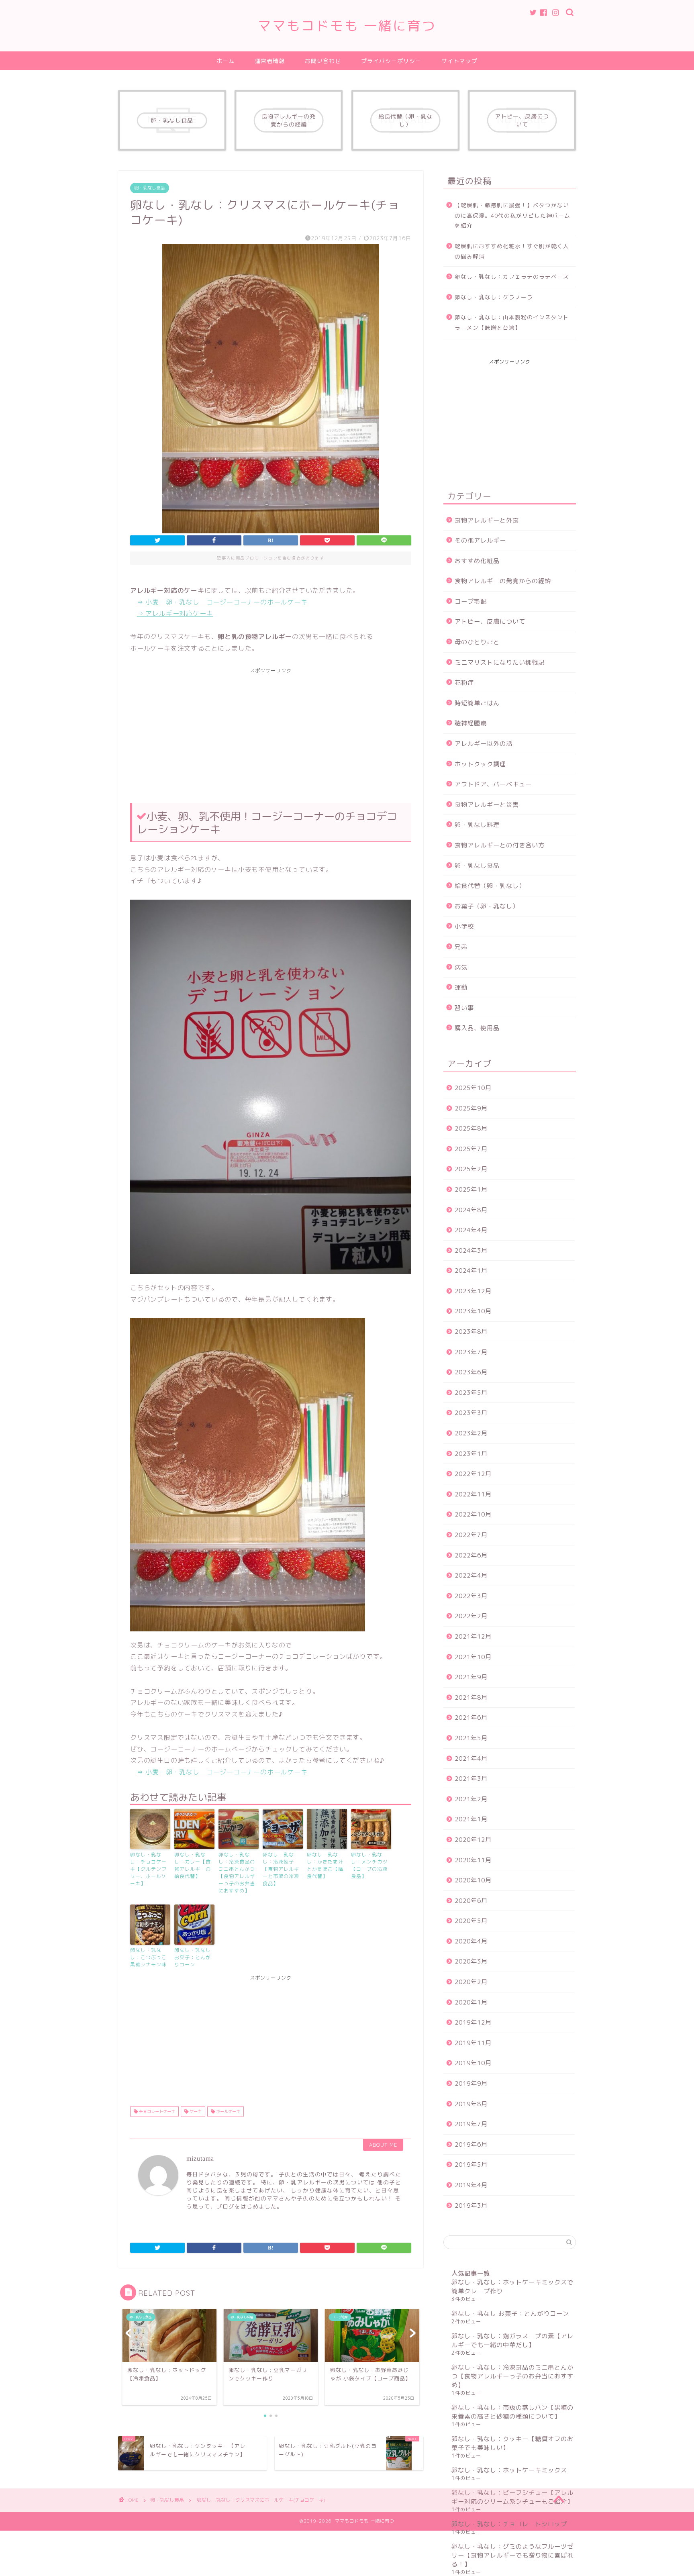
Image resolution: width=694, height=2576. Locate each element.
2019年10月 (473, 2063)
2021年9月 (471, 1677)
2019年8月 (471, 2104)
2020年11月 (473, 1860)
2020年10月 (473, 1880)
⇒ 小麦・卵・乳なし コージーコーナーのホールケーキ (222, 602)
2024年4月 (471, 1230)
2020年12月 (473, 1840)
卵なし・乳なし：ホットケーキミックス (509, 2470)
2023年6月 (471, 1372)
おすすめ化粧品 (477, 561)
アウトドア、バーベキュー (493, 784)
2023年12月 (473, 1291)
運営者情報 (270, 61)
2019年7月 (471, 2124)
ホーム (226, 61)
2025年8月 (471, 1128)
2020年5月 (471, 1921)
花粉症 (464, 683)
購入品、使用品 (477, 1028)
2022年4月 (471, 1575)
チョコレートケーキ (156, 2111)
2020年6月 (471, 1901)
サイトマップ (459, 61)
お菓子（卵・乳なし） (487, 906)
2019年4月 (471, 2185)
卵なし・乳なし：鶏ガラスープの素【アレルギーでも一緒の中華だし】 (512, 2340)
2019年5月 (471, 2165)
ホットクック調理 (480, 764)
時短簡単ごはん (477, 703)
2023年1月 (471, 1454)
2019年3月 (471, 2206)
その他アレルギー (480, 540)
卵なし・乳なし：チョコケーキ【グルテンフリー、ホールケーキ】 (148, 1869)
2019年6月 (471, 2144)
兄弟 (461, 947)
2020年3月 (471, 1961)
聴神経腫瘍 (471, 723)
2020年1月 (471, 2002)
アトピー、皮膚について (490, 622)
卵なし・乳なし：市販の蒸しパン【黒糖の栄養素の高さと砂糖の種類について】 (512, 2412)
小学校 (464, 926)
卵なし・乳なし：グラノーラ (494, 297)
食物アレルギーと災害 (487, 805)
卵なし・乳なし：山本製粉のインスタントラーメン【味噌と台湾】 (512, 322)
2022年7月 (471, 1535)
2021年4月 (471, 1758)
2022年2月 (471, 1616)
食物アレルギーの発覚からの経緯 (503, 581)
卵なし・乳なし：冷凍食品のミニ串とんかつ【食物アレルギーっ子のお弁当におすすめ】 (237, 1873)
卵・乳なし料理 (477, 825)
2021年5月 (471, 1738)
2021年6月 (471, 1718)
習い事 (464, 1008)
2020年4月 (471, 1941)
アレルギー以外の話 (484, 744)
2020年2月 (471, 1982)
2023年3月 (471, 1413)
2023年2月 (471, 1433)
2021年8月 (471, 1697)
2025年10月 (473, 1088)
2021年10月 (473, 1657)
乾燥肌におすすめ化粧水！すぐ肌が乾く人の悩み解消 (512, 251)
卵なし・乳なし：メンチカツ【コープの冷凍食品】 (369, 1865)
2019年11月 (473, 2043)
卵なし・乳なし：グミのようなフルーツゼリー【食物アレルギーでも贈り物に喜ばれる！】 (512, 2555)
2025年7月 (471, 1149)
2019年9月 (471, 2083)
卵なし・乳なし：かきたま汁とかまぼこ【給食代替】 (325, 1865)
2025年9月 (471, 1108)
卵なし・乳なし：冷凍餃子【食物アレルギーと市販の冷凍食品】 (281, 1869)
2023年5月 (471, 1393)
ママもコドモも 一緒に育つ (347, 26)
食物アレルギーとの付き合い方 (500, 845)
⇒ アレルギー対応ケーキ (175, 613)
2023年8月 (471, 1332)
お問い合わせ (323, 61)
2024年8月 (471, 1210)
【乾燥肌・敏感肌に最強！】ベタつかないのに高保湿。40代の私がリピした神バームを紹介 (512, 215)
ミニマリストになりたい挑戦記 (500, 662)
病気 (461, 967)
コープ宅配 (471, 601)
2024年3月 (471, 1250)
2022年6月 (471, 1555)
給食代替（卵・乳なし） (490, 886)
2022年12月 (473, 1474)
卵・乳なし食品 (150, 188)
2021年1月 (471, 1819)
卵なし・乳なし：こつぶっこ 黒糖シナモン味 (148, 1957)
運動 (461, 987)
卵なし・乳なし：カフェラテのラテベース (512, 277)
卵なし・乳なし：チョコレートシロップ (509, 2524)
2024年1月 (471, 1271)
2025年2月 (471, 1169)
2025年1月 (471, 1189)
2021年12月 (473, 1636)
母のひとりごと (477, 642)
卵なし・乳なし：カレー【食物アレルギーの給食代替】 (193, 1865)
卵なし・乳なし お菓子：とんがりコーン (193, 1957)
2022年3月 (471, 1596)
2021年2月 (471, 1799)
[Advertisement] (271, 731)
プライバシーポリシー (391, 61)
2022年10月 (473, 1514)
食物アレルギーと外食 (487, 520)
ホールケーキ (228, 2111)
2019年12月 (473, 2022)
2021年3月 (471, 1779)
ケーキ (195, 2111)
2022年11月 (473, 1494)
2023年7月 (471, 1352)
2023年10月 (473, 1311)
